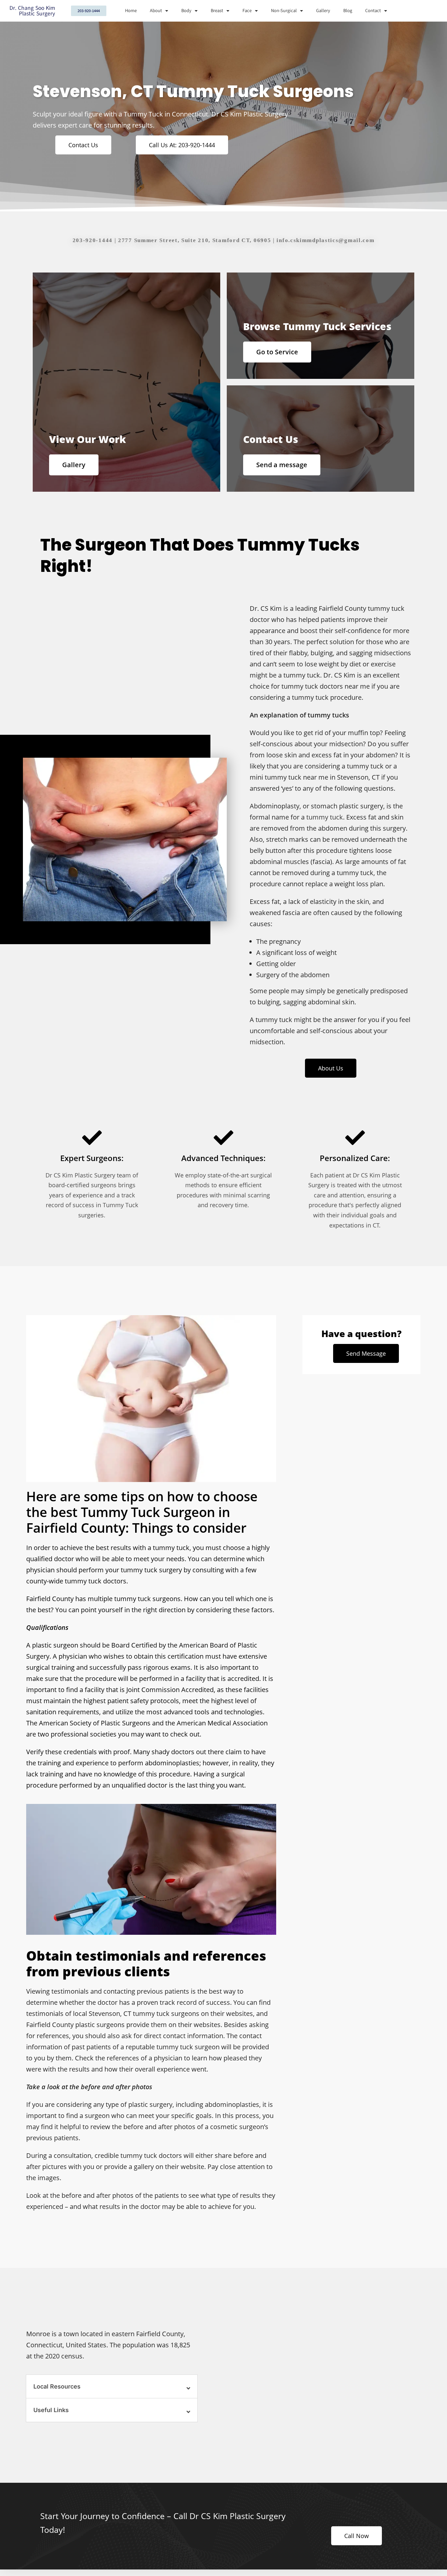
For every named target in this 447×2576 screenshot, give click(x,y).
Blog (348, 11)
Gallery (323, 11)
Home (131, 11)
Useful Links (51, 2410)
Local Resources (57, 2386)
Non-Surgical (284, 11)
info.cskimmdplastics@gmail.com (325, 240)
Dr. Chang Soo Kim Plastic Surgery (32, 11)
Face (247, 11)
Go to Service (277, 352)
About (156, 11)
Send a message (282, 465)
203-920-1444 (93, 240)
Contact (373, 11)
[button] (112, 2387)
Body (186, 11)
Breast (217, 11)
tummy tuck (325, 817)
